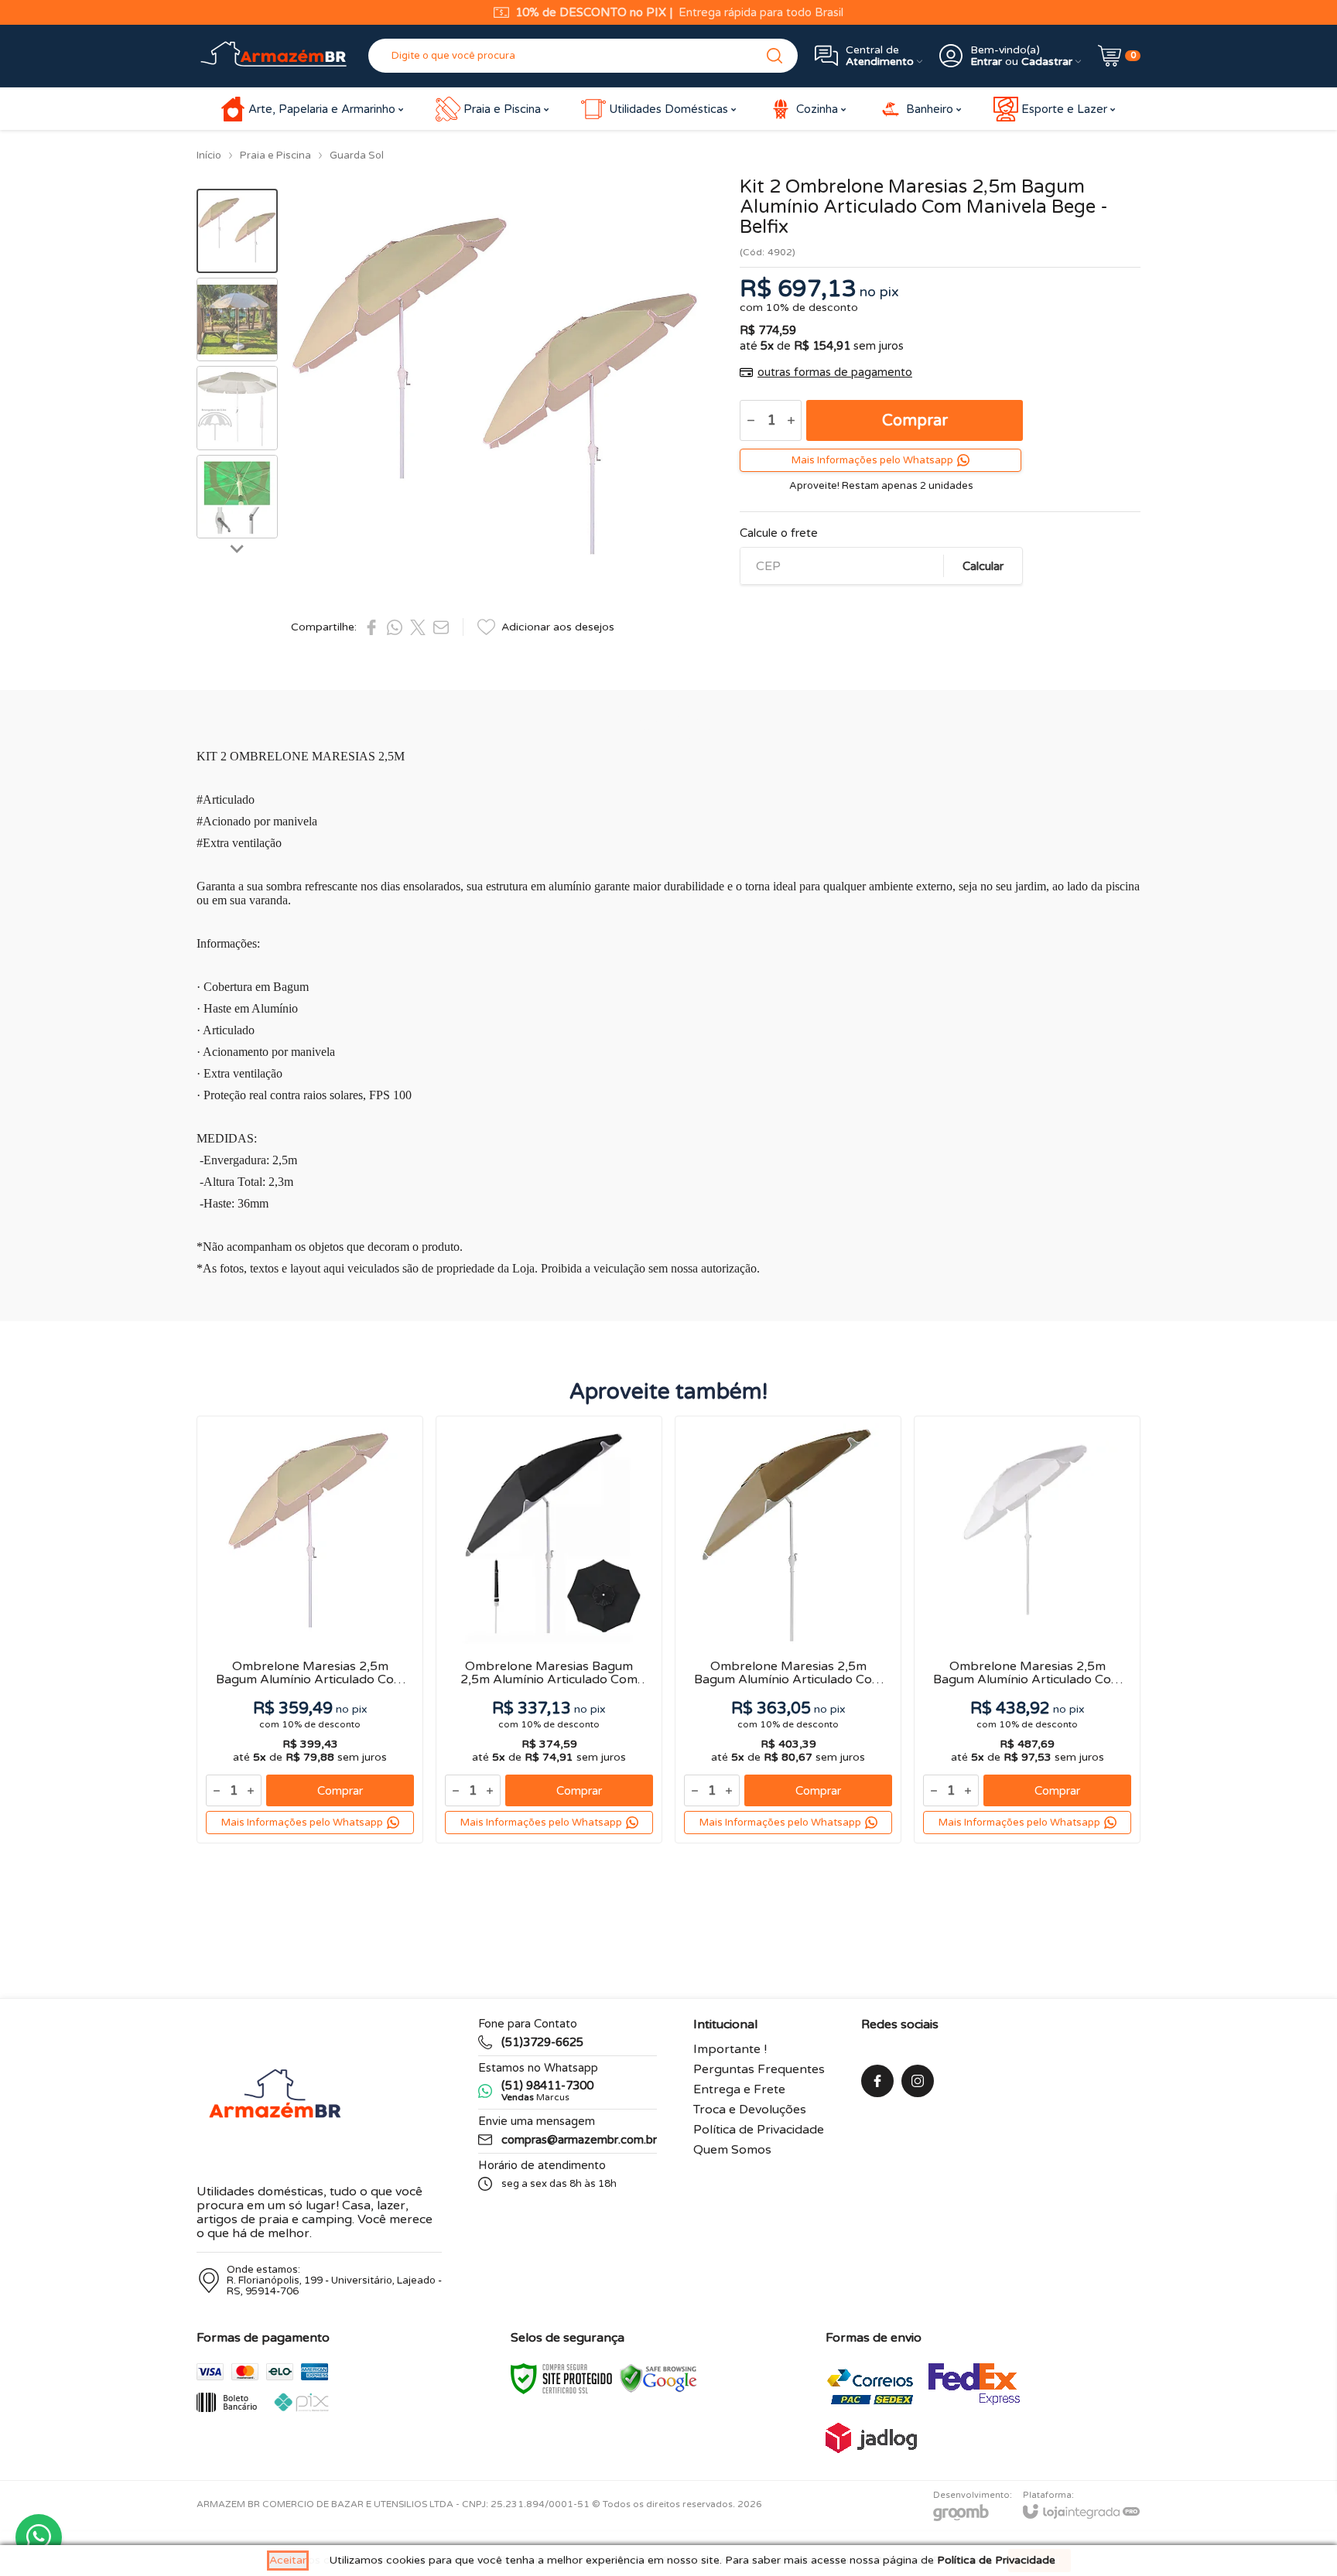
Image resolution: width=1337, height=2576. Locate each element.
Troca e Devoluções (750, 2110)
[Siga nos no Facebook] (877, 2081)
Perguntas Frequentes (759, 2069)
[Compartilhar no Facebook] (371, 627)
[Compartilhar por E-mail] (441, 627)
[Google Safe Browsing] (658, 2378)
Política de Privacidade (759, 2130)
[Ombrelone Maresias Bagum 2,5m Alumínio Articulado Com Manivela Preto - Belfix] (549, 1630)
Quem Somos (732, 2150)
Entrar (986, 61)
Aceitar (288, 2560)
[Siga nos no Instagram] (918, 2081)
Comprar (915, 421)
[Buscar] (775, 56)
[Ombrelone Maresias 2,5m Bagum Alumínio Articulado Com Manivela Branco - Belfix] (1027, 1630)
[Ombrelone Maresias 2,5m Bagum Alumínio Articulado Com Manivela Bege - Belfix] (310, 1630)
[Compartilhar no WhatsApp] (395, 627)
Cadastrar (1047, 61)
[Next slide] (238, 548)
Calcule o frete (779, 533)
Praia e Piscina (275, 155)
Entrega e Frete (739, 2089)
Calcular (983, 566)
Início (209, 155)
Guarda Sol (357, 155)
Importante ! (730, 2049)
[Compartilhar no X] (418, 627)
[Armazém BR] (274, 56)
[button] (237, 231)
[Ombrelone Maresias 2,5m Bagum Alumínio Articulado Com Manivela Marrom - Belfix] (788, 1630)
